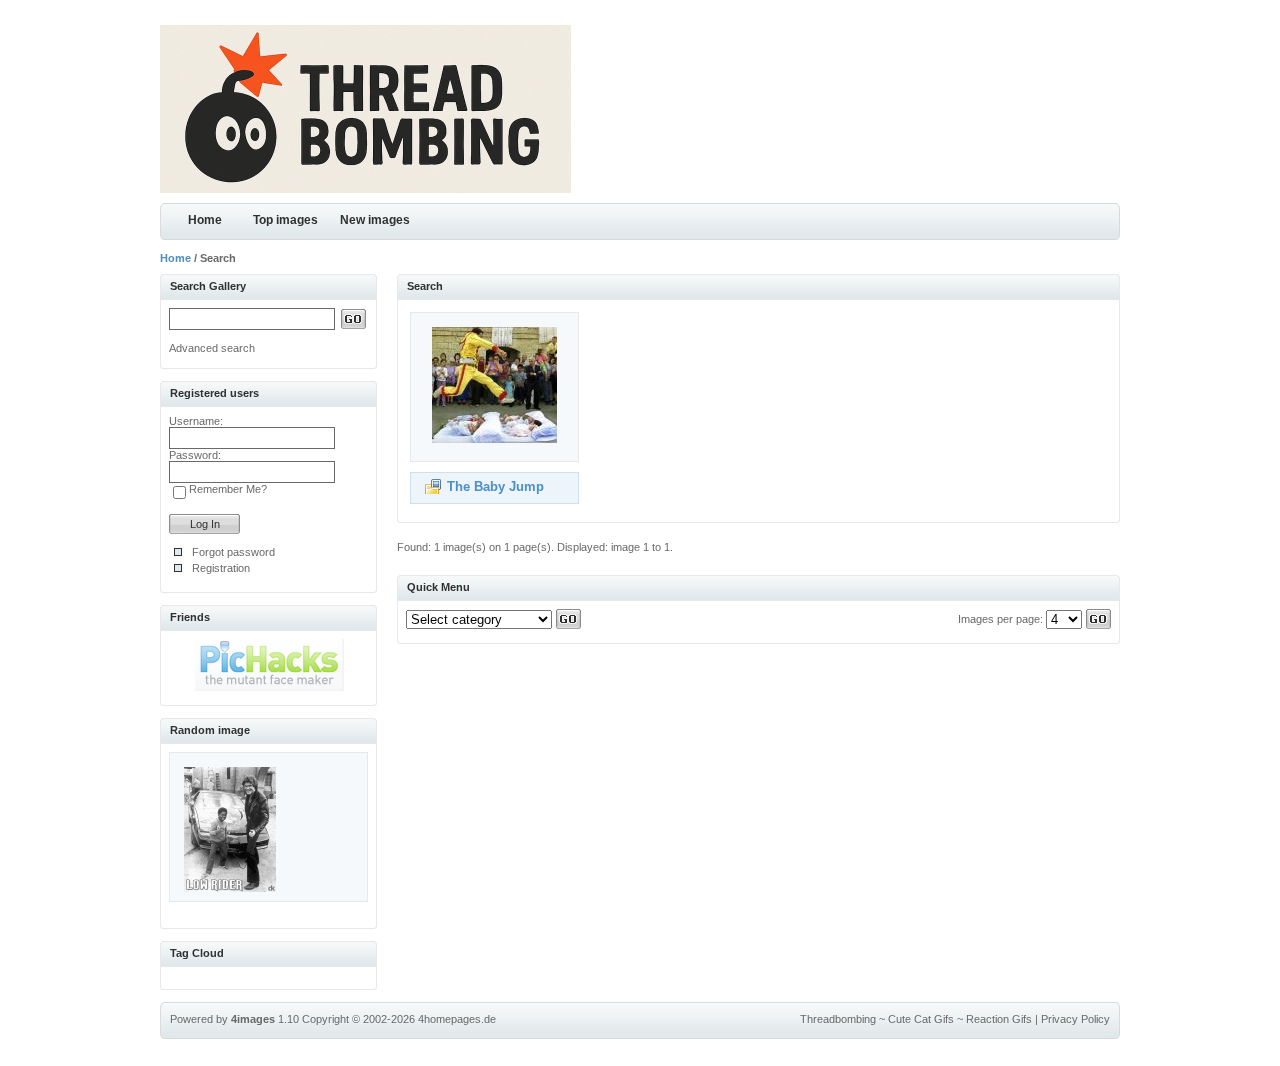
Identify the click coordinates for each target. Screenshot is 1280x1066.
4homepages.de (457, 1019)
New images (375, 220)
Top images (285, 220)
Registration (221, 568)
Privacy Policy (1075, 1019)
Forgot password (233, 552)
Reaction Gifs (999, 1019)
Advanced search (212, 348)
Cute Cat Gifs (921, 1019)
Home (205, 220)
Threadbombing (838, 1019)
